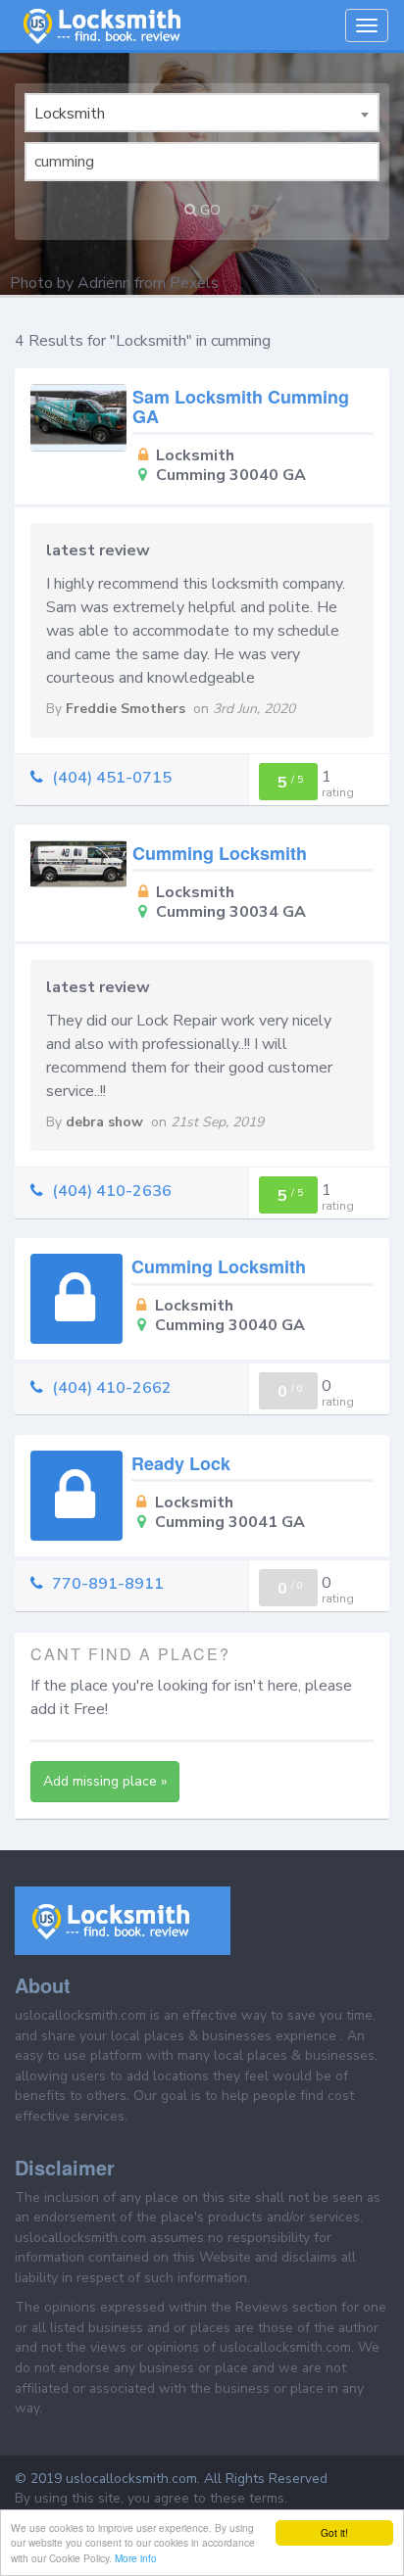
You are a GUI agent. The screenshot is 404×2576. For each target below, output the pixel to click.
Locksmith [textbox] (70, 114)
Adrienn (104, 283)
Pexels (194, 283)
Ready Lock (181, 1463)
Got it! (334, 2532)
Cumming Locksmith (220, 853)
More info (136, 2558)
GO (210, 210)
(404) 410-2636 (112, 1191)
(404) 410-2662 (112, 1388)
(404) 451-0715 (112, 778)
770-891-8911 (108, 1584)
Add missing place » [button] (105, 1781)
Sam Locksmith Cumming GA (241, 406)
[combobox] (202, 113)
